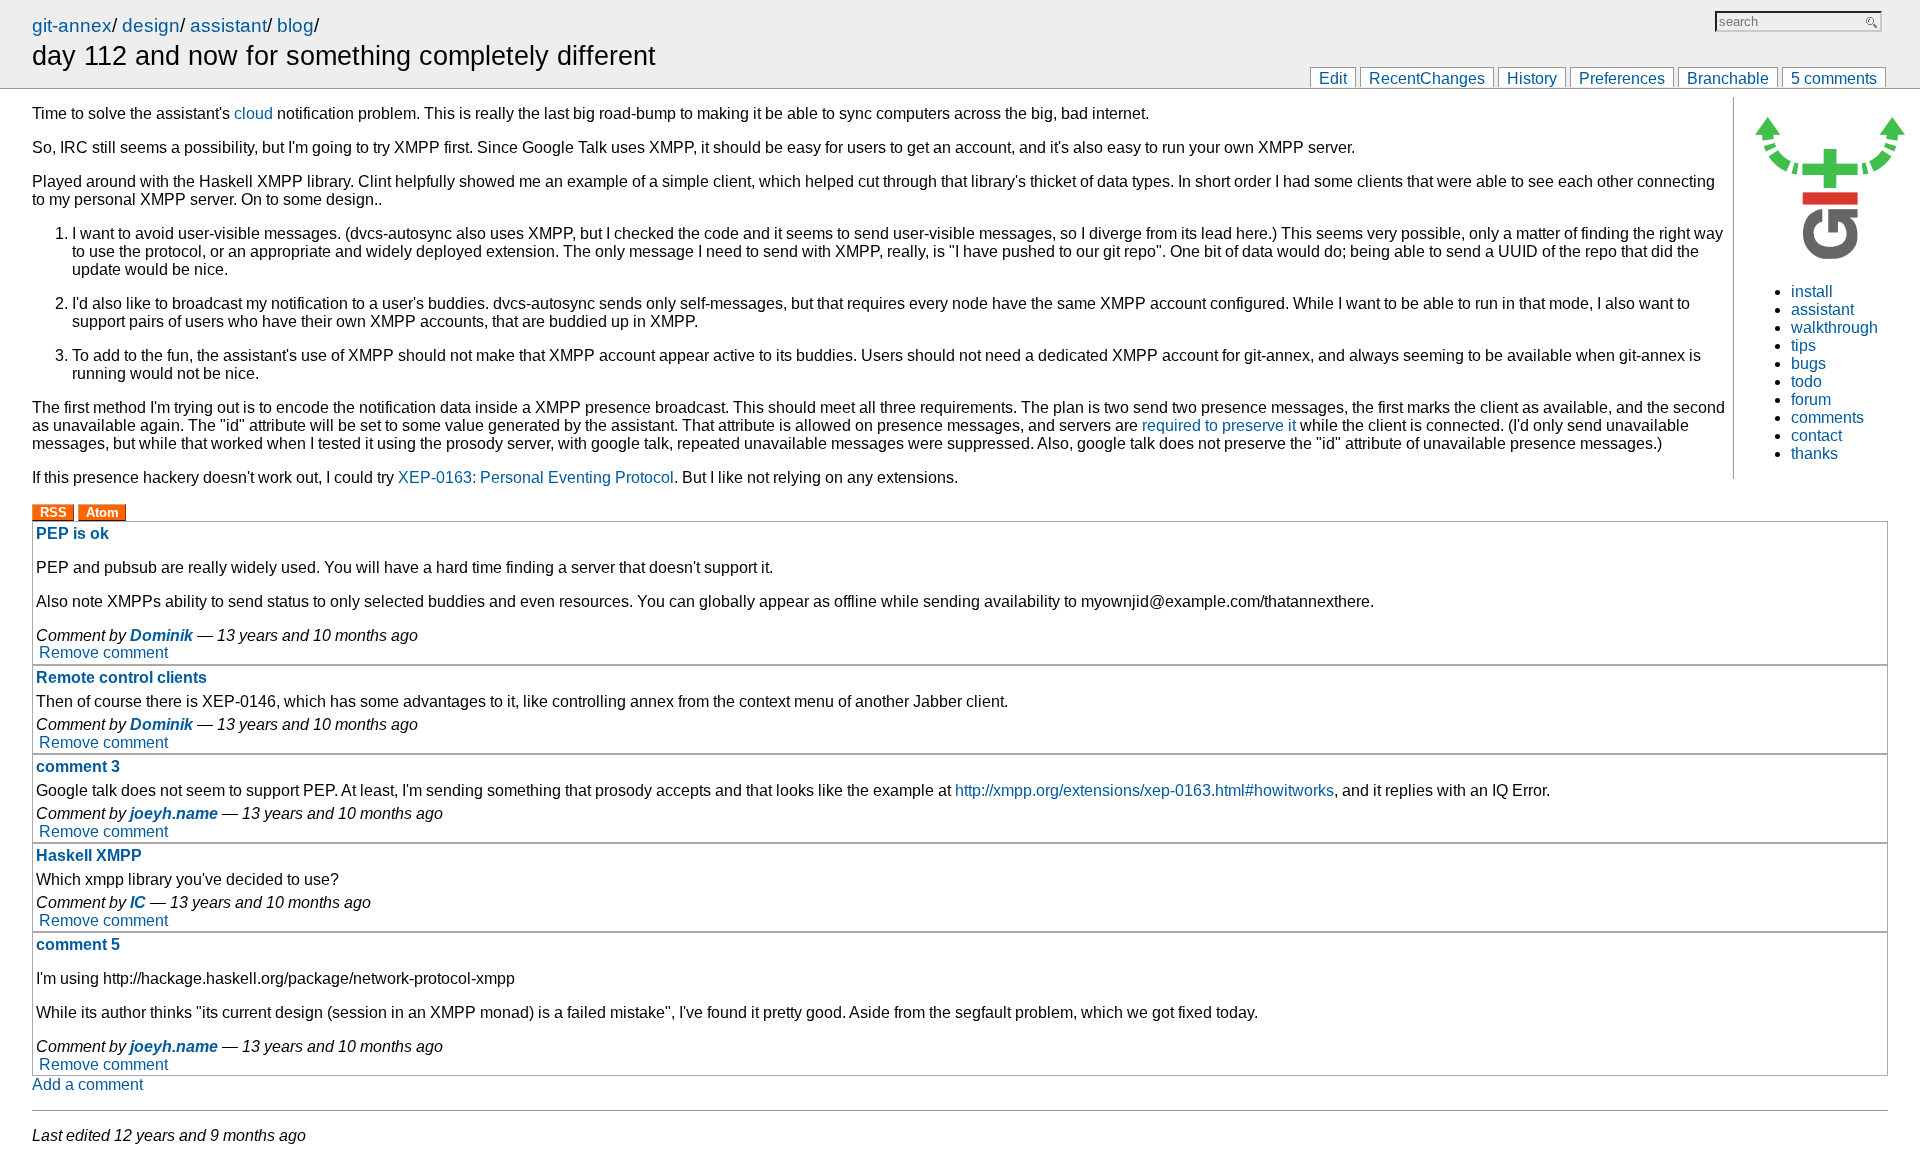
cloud (253, 113)
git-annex (72, 25)
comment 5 (78, 944)
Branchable (1728, 78)
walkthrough (1834, 327)
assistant (228, 25)
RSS (53, 512)
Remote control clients (121, 677)
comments (1827, 417)
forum (1811, 399)
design (151, 25)
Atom (102, 512)
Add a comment (87, 1084)
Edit (1333, 78)
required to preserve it (1219, 425)
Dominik (161, 635)
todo (1806, 381)
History (1532, 78)
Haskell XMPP (89, 855)
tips (1803, 345)
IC (138, 902)
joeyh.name (174, 813)
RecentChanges (1427, 78)
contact (1816, 435)
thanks (1814, 453)
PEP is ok (72, 533)
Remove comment (103, 653)
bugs (1808, 363)
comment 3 (78, 766)
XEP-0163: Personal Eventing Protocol (536, 477)
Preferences (1622, 78)
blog (295, 25)
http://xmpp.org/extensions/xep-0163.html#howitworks (1144, 790)
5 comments (1834, 78)
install (1812, 291)
